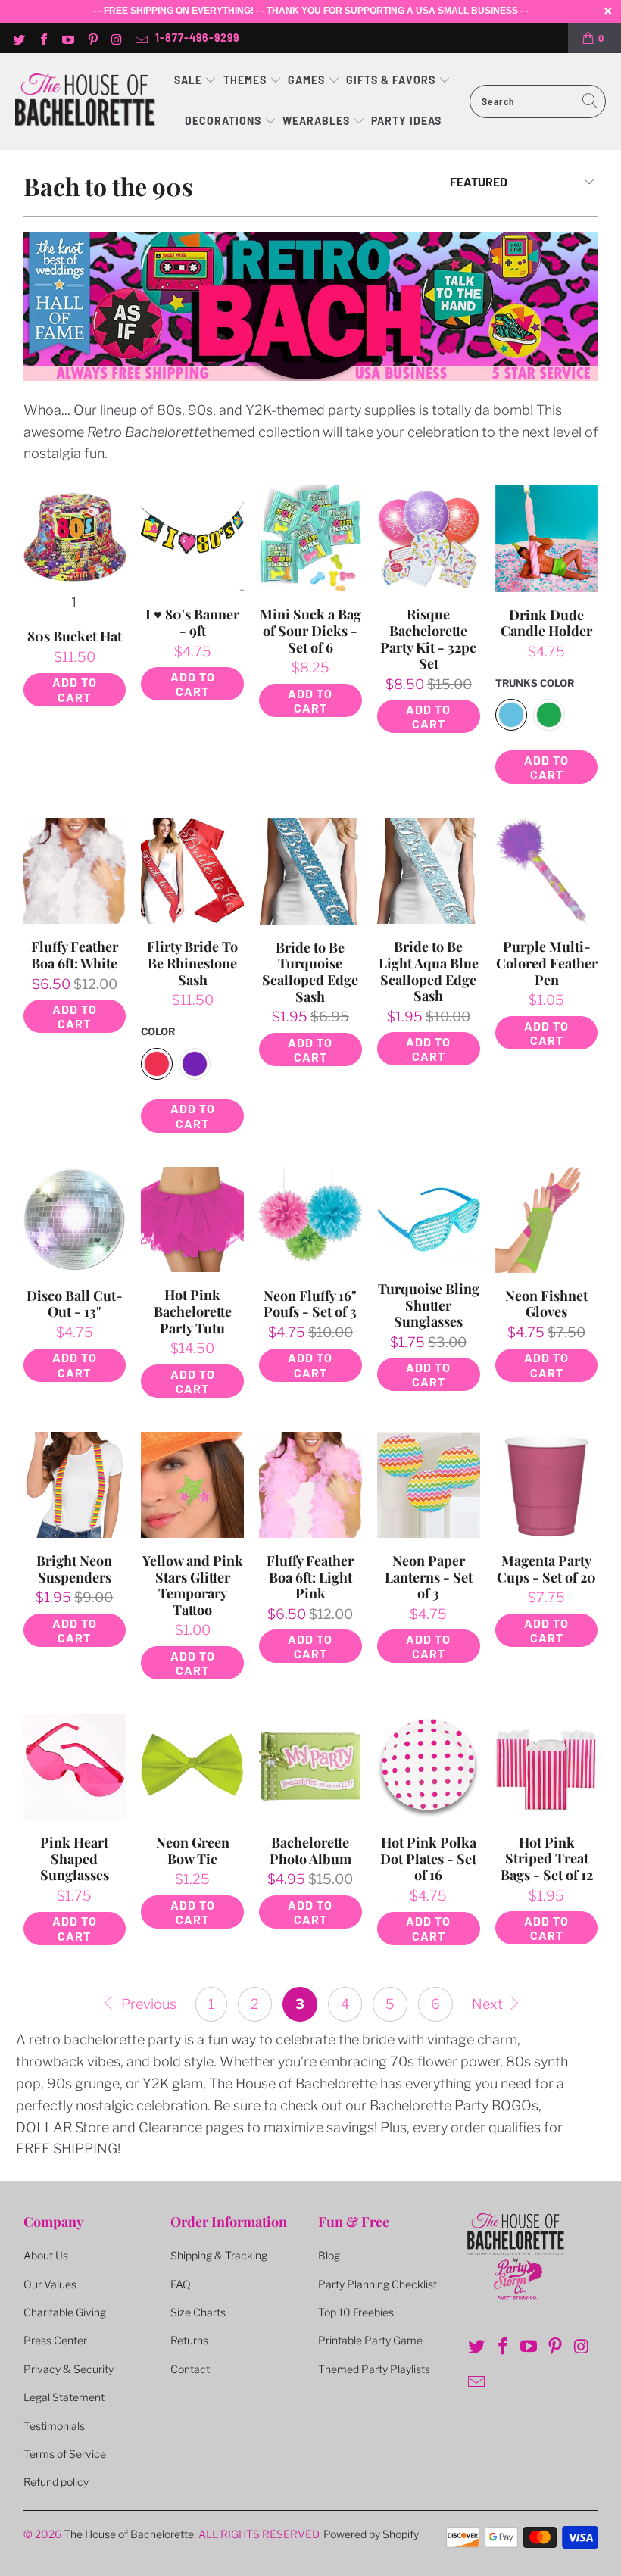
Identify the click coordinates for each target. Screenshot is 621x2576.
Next (489, 2004)
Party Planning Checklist (378, 2284)
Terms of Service (65, 2454)
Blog (329, 2255)
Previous (147, 2004)
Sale (190, 80)
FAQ (181, 2284)
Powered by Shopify (371, 2534)
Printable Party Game (370, 2340)
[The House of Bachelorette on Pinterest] (92, 38)
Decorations (225, 121)
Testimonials (54, 2426)
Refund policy (56, 2482)
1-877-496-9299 (197, 37)
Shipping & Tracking (219, 2255)
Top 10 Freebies (356, 2312)
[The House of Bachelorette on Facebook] (42, 38)
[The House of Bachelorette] (85, 101)
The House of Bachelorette (129, 2534)
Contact (190, 2369)
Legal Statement (64, 2397)
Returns (189, 2340)
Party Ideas (406, 121)
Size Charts (198, 2312)
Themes (247, 80)
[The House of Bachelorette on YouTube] (67, 38)
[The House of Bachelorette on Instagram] (117, 38)
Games (308, 80)
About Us (46, 2255)
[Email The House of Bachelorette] (141, 38)
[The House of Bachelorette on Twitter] (18, 38)
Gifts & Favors (391, 80)
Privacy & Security (69, 2369)
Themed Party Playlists (374, 2369)
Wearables (316, 121)
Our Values (50, 2284)
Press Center (55, 2340)
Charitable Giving (65, 2312)
